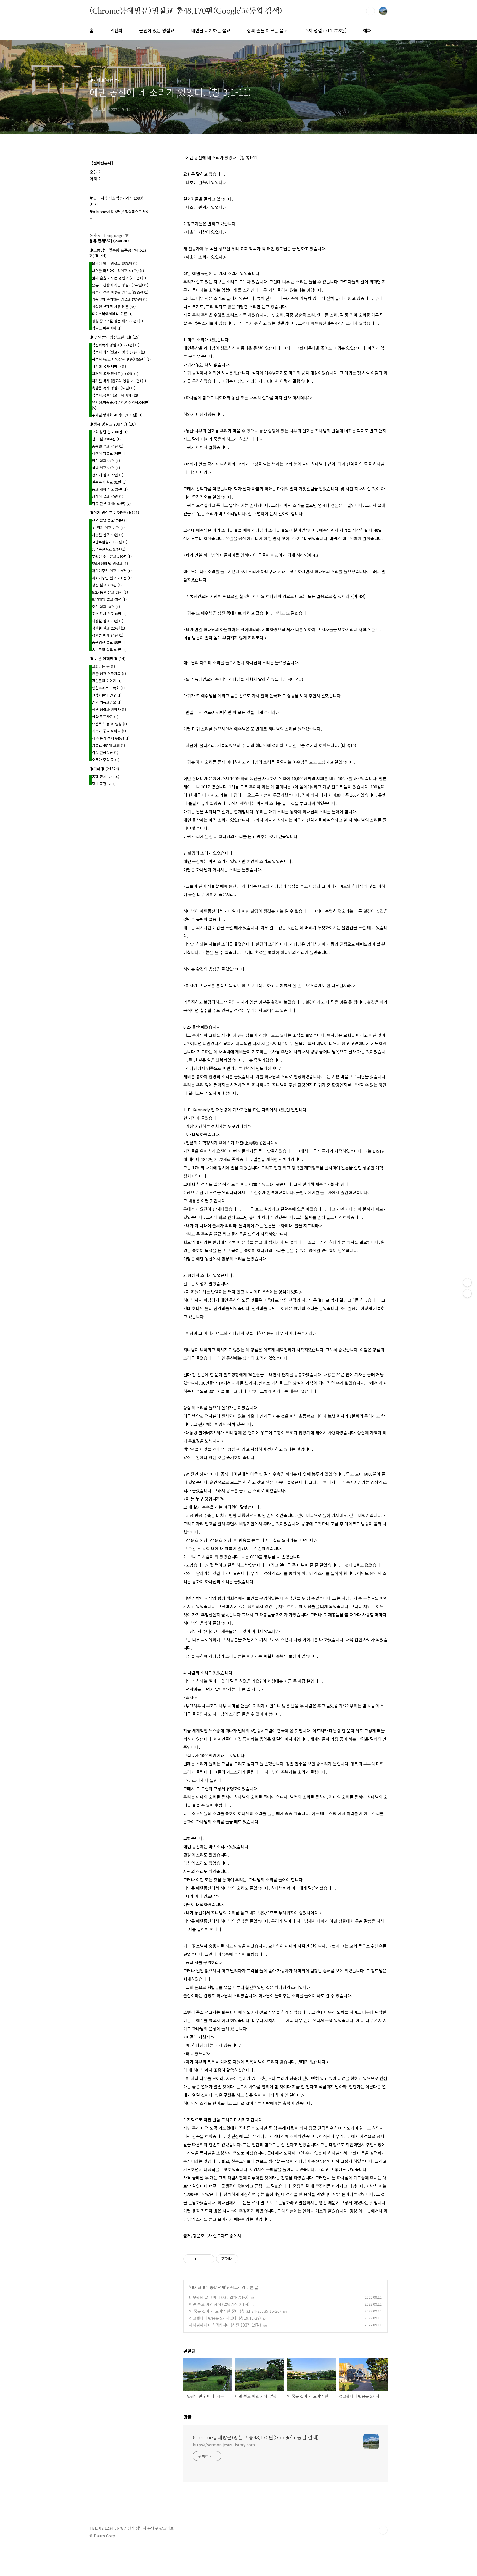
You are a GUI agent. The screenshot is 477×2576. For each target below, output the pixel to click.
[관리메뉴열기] (467, 1282)
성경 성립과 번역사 (109, 709)
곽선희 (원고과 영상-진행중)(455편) (121, 359)
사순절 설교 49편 (108, 535)
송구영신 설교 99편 (109, 642)
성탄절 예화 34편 (108, 635)
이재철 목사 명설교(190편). (115, 374)
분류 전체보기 (109, 241)
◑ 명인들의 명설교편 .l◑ (115, 337)
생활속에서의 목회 (108, 688)
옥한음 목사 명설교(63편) (114, 388)
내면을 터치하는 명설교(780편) (118, 271)
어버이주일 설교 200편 (112, 578)
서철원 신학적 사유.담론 (114, 306)
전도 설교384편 (106, 439)
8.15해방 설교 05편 (109, 599)
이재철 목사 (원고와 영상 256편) (119, 381)
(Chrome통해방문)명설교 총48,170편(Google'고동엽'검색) (186, 11)
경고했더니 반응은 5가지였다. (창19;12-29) (225, 2318)
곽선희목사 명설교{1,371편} (116, 345)
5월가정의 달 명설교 (110, 563)
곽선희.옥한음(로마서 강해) (115, 395)
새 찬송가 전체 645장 (111, 738)
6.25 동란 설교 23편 (110, 592)
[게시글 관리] (208, 2259)
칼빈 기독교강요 (107, 702)
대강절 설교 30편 (108, 621)
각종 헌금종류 (105, 752)
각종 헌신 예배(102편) (111, 504)
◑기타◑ (198, 2287)
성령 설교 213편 (107, 585)
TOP (383, 2530)
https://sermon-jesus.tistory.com (224, 2445)
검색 (370, 11)
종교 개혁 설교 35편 (110, 489)
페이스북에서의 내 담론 (112, 314)
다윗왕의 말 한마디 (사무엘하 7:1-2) (219, 2297)
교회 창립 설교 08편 (110, 432)
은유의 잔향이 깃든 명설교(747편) (120, 285)
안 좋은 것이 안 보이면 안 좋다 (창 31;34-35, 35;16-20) (235, 2311)
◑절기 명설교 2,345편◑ (114, 512)
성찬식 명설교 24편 (109, 453)
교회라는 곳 (103, 666)
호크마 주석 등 (106, 760)
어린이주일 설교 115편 (112, 571)
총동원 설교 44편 (108, 446)
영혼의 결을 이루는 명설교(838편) (120, 292)
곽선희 (116, 30)
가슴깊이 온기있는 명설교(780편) (120, 299)
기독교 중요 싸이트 (109, 731)
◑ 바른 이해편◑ (108, 658)
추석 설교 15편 (106, 606)
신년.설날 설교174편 (110, 520)
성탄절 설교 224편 (108, 628)
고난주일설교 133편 (110, 542)
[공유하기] (201, 2259)
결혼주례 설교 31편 (109, 482)
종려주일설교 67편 (109, 549)
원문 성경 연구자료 (109, 674)
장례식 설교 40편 (108, 496)
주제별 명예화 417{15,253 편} (117, 415)
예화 (367, 30)
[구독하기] (467, 1294)
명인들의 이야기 (107, 681)
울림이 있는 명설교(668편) (115, 263)
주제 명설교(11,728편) (325, 30)
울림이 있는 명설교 (157, 30)
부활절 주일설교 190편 (112, 556)
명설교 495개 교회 (108, 745)
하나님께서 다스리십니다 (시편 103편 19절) (225, 2325)
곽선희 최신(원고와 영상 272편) (118, 352)
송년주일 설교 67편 (109, 650)
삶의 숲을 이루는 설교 (267, 30)
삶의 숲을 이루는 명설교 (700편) (119, 278)
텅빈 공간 (104, 784)
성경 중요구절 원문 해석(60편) (117, 321)
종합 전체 (217, 2287)
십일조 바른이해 (107, 328)
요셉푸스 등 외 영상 (109, 724)
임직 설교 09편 (106, 460)
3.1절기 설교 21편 (108, 528)
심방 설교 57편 (106, 468)
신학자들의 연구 (107, 695)
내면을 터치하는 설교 (211, 30)
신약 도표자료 (105, 717)
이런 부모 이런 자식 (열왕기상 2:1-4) (219, 2304)
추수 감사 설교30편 (109, 614)
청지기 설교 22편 (108, 475)
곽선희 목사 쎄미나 (109, 366)
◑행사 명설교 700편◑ (113, 424)
